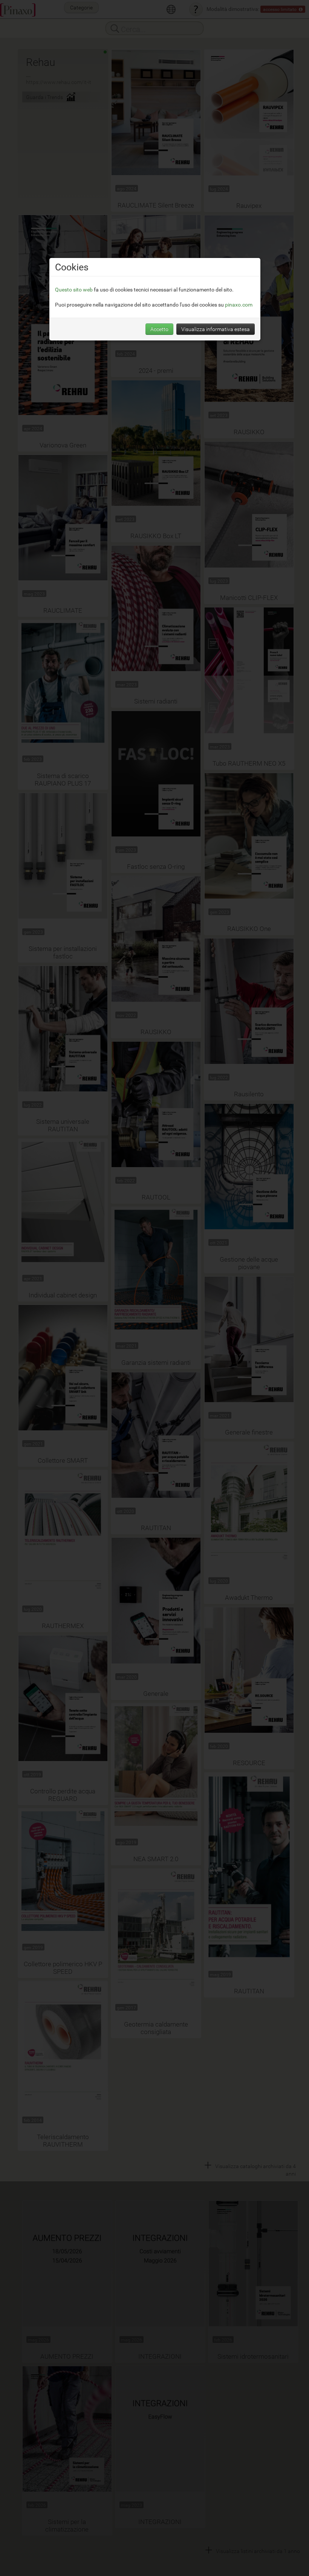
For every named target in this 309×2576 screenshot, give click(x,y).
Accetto (159, 329)
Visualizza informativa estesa (216, 329)
